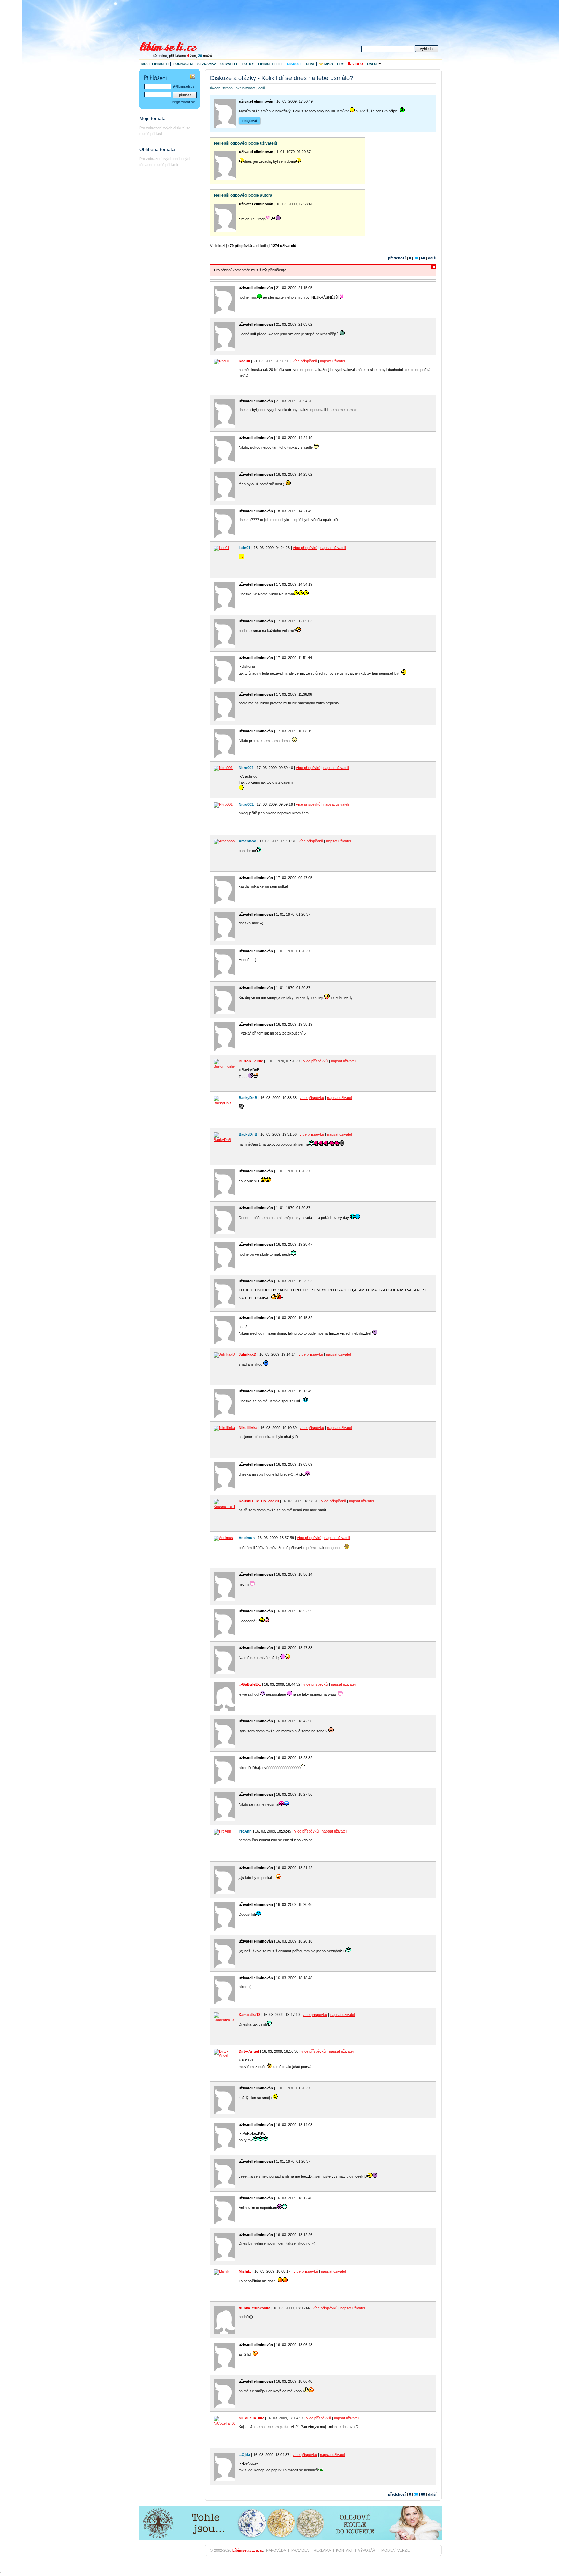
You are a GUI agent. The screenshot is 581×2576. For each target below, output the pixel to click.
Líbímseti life (270, 64)
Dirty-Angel (249, 2051)
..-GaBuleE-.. (250, 1684)
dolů (262, 88)
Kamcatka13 (249, 2015)
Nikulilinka (248, 1428)
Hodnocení (183, 64)
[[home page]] (172, 46)
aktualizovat (245, 88)
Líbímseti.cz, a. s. (248, 2550)
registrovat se (184, 102)
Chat (310, 64)
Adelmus (247, 1538)
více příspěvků (305, 361)
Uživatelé (229, 64)
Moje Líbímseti (155, 64)
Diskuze (295, 64)
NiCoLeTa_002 (251, 2418)
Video (357, 64)
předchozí (397, 258)
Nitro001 (246, 768)
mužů (205, 56)
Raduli (244, 361)
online (160, 56)
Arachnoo (247, 841)
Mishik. (245, 2271)
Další (373, 64)
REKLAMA (322, 2550)
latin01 (245, 548)
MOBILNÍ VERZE (395, 2550)
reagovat (250, 121)
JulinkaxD (247, 1354)
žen (191, 56)
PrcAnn (245, 1831)
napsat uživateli (333, 361)
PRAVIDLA (300, 2550)
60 (423, 258)
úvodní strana (221, 88)
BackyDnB (248, 1098)
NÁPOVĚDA (276, 2550)
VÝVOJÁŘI (367, 2550)
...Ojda (244, 2455)
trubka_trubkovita (255, 2308)
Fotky (248, 64)
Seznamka (207, 64)
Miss (328, 64)
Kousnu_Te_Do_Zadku (259, 1501)
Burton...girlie (251, 1061)
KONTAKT (344, 2550)
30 (416, 258)
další (432, 258)
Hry (340, 64)
